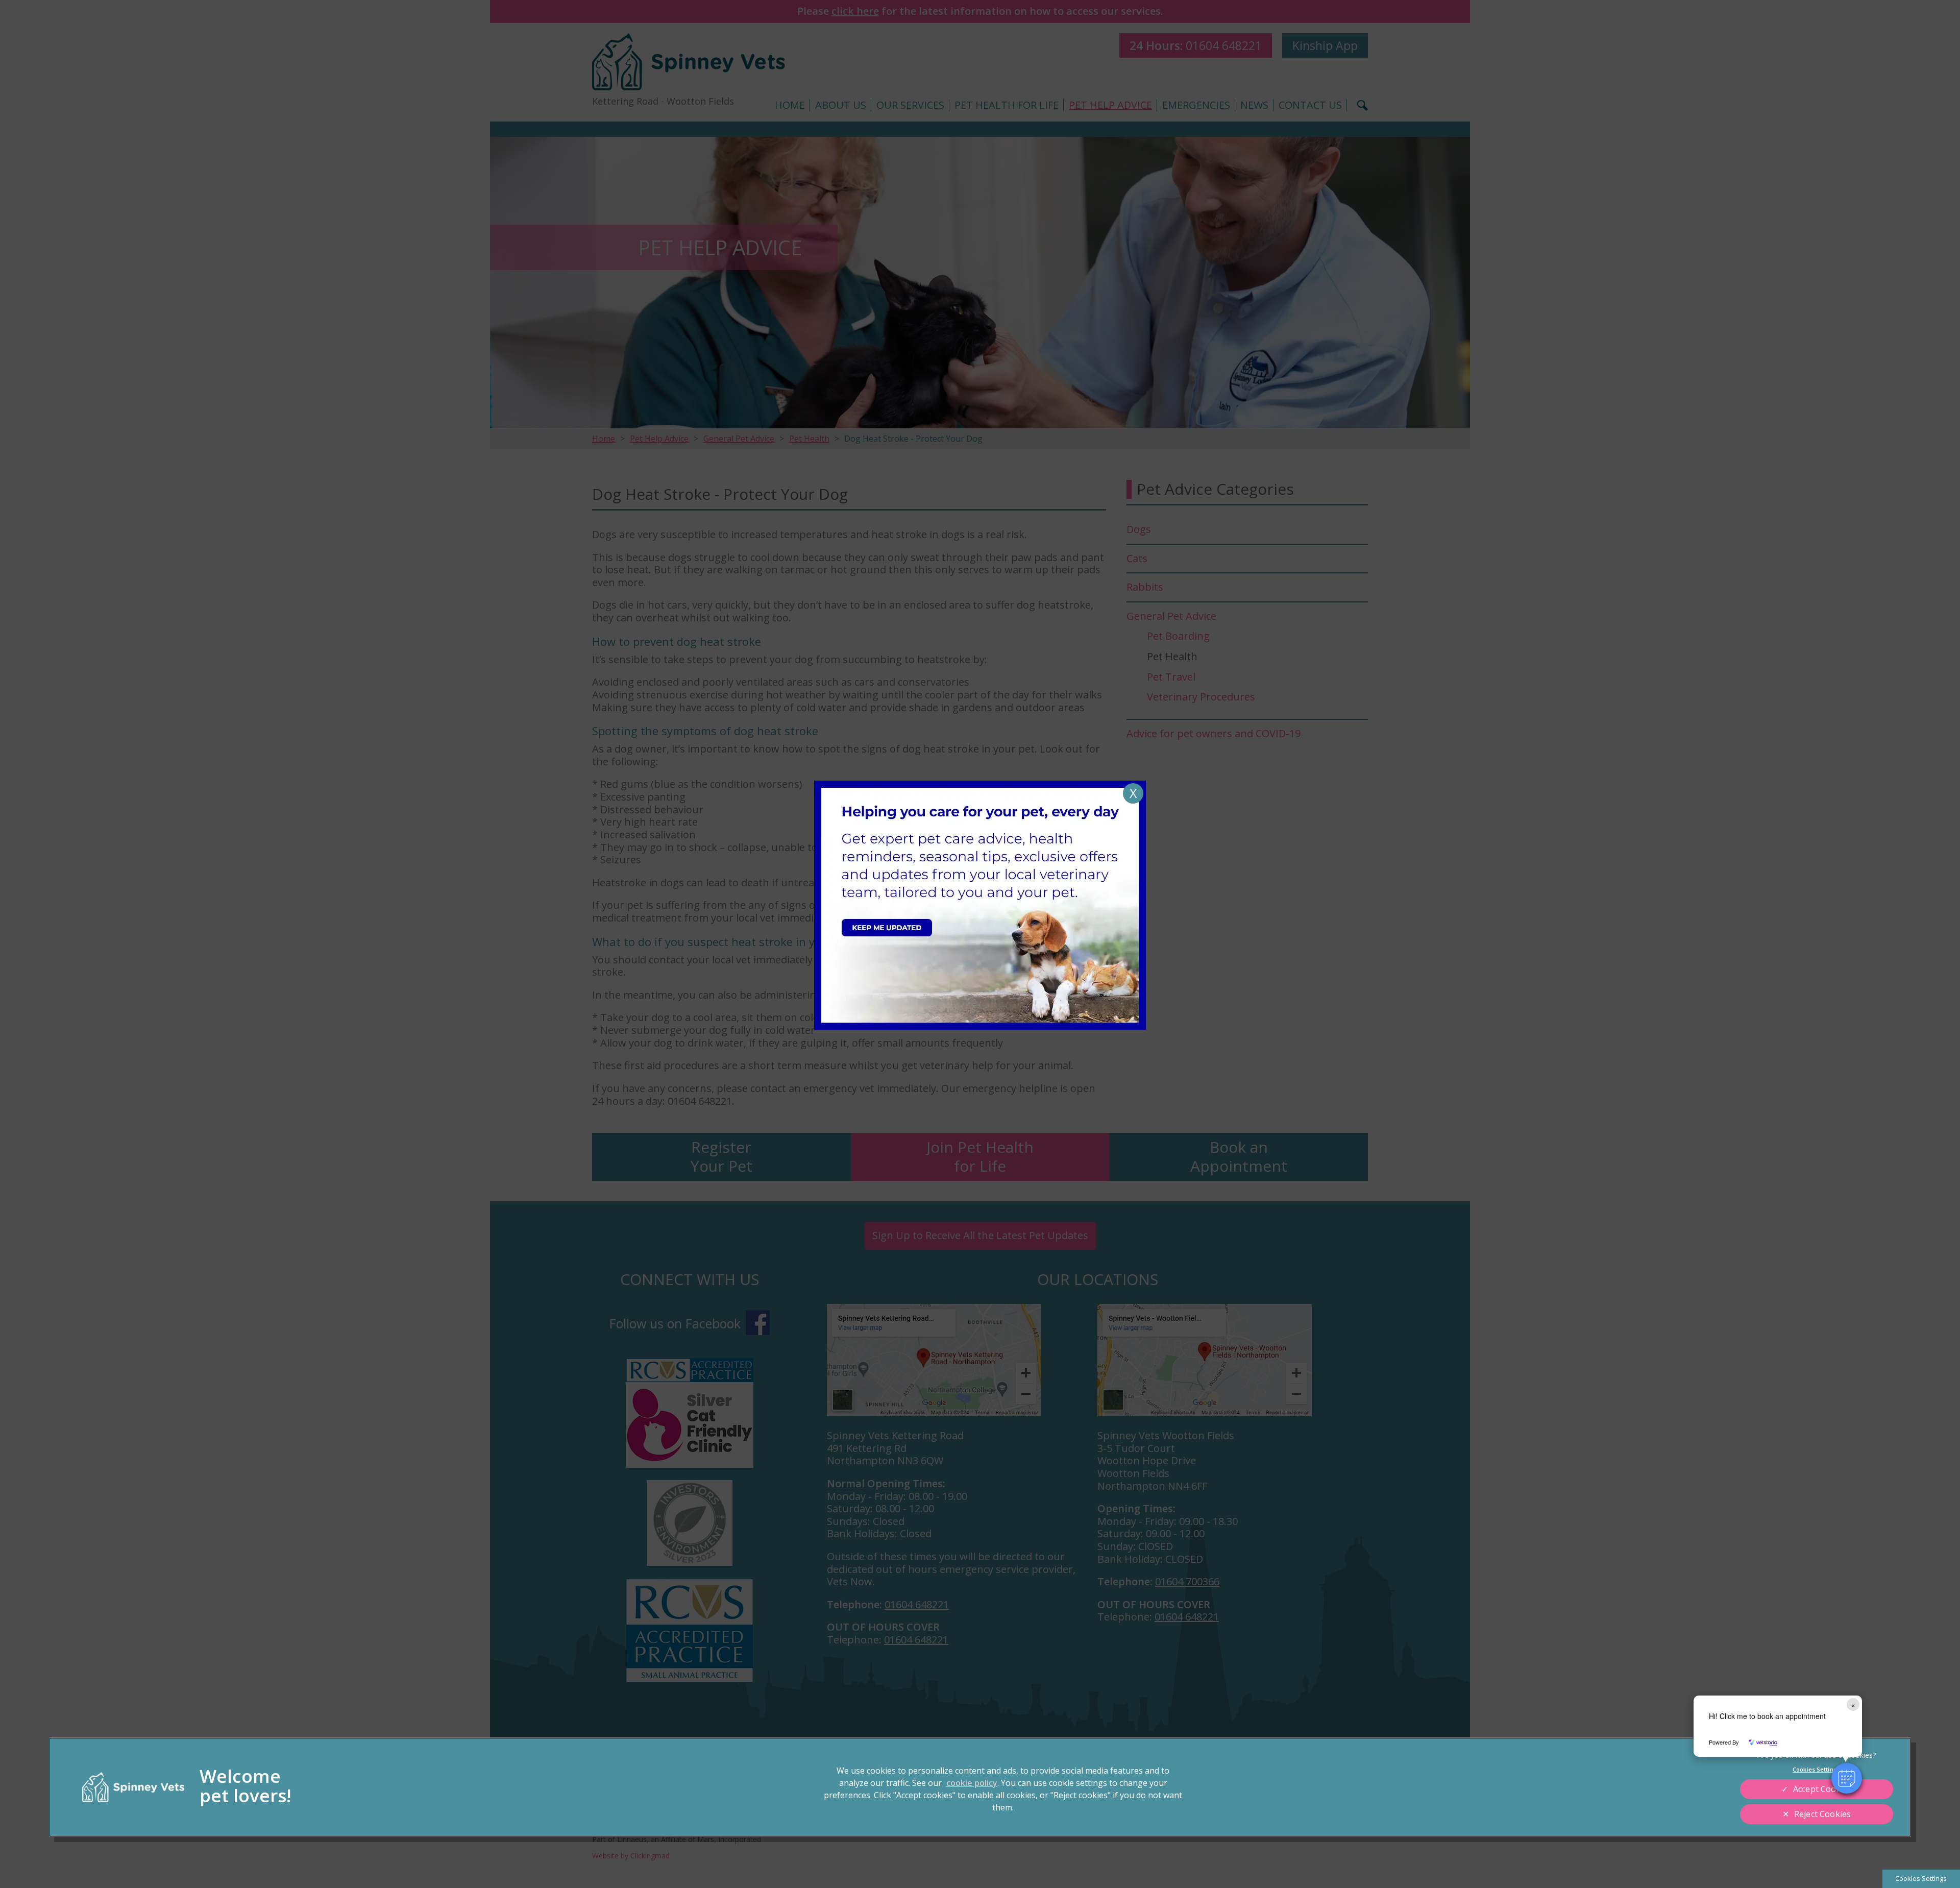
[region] (980, 1787)
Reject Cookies (1822, 1814)
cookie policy (972, 1783)
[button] (1847, 1778)
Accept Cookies (1822, 1789)
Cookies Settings (1921, 1878)
